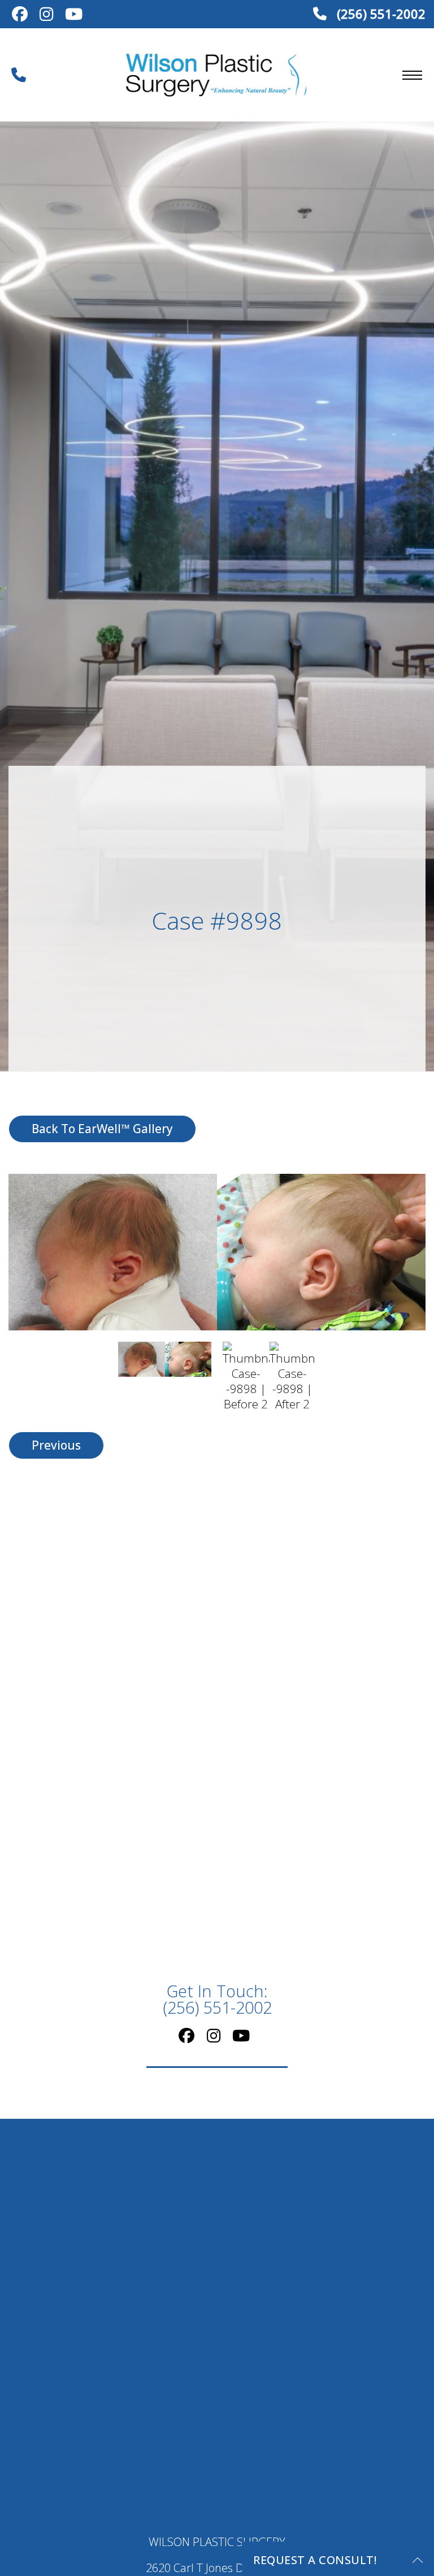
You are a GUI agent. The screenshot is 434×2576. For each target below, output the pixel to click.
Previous (56, 1445)
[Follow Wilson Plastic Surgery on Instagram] (46, 15)
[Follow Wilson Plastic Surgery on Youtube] (73, 15)
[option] (217, 1252)
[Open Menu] (412, 75)
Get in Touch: (217, 2000)
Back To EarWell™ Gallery (102, 1129)
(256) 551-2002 (379, 14)
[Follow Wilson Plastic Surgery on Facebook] (19, 15)
